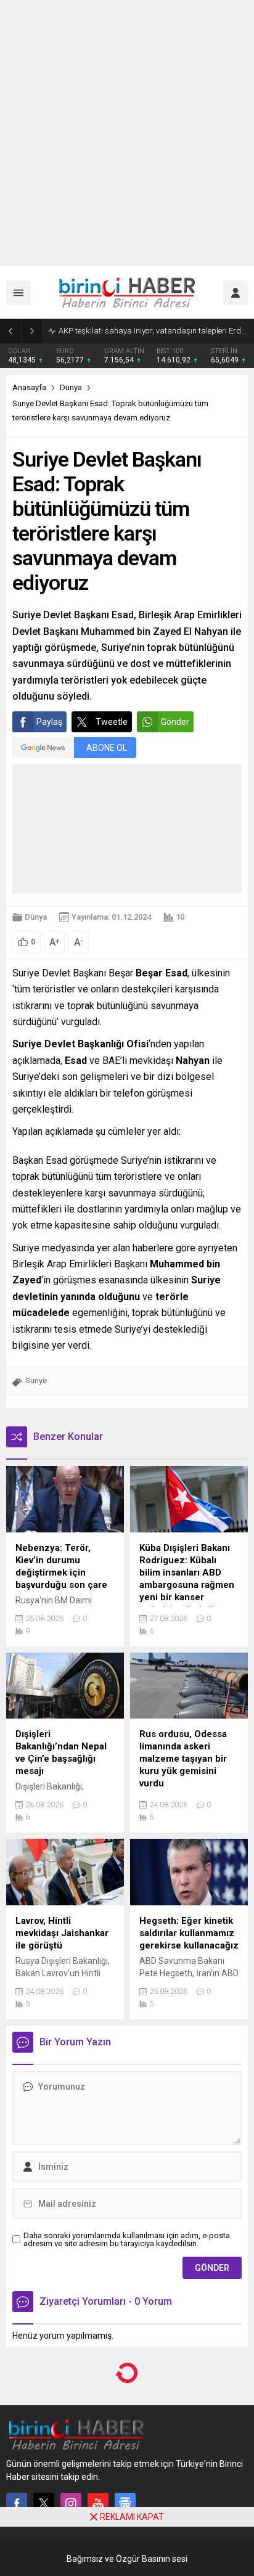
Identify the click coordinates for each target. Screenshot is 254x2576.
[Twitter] (44, 2503)
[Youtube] (98, 2503)
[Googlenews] (125, 2503)
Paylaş (49, 722)
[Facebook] (17, 2503)
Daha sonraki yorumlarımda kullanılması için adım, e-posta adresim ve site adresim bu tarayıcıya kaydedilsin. (127, 2239)
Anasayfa (29, 387)
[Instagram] (71, 2503)
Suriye (36, 1380)
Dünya (71, 387)
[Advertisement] (127, 133)
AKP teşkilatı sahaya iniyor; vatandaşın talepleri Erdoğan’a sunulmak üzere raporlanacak (153, 331)
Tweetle (112, 722)
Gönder (175, 722)
